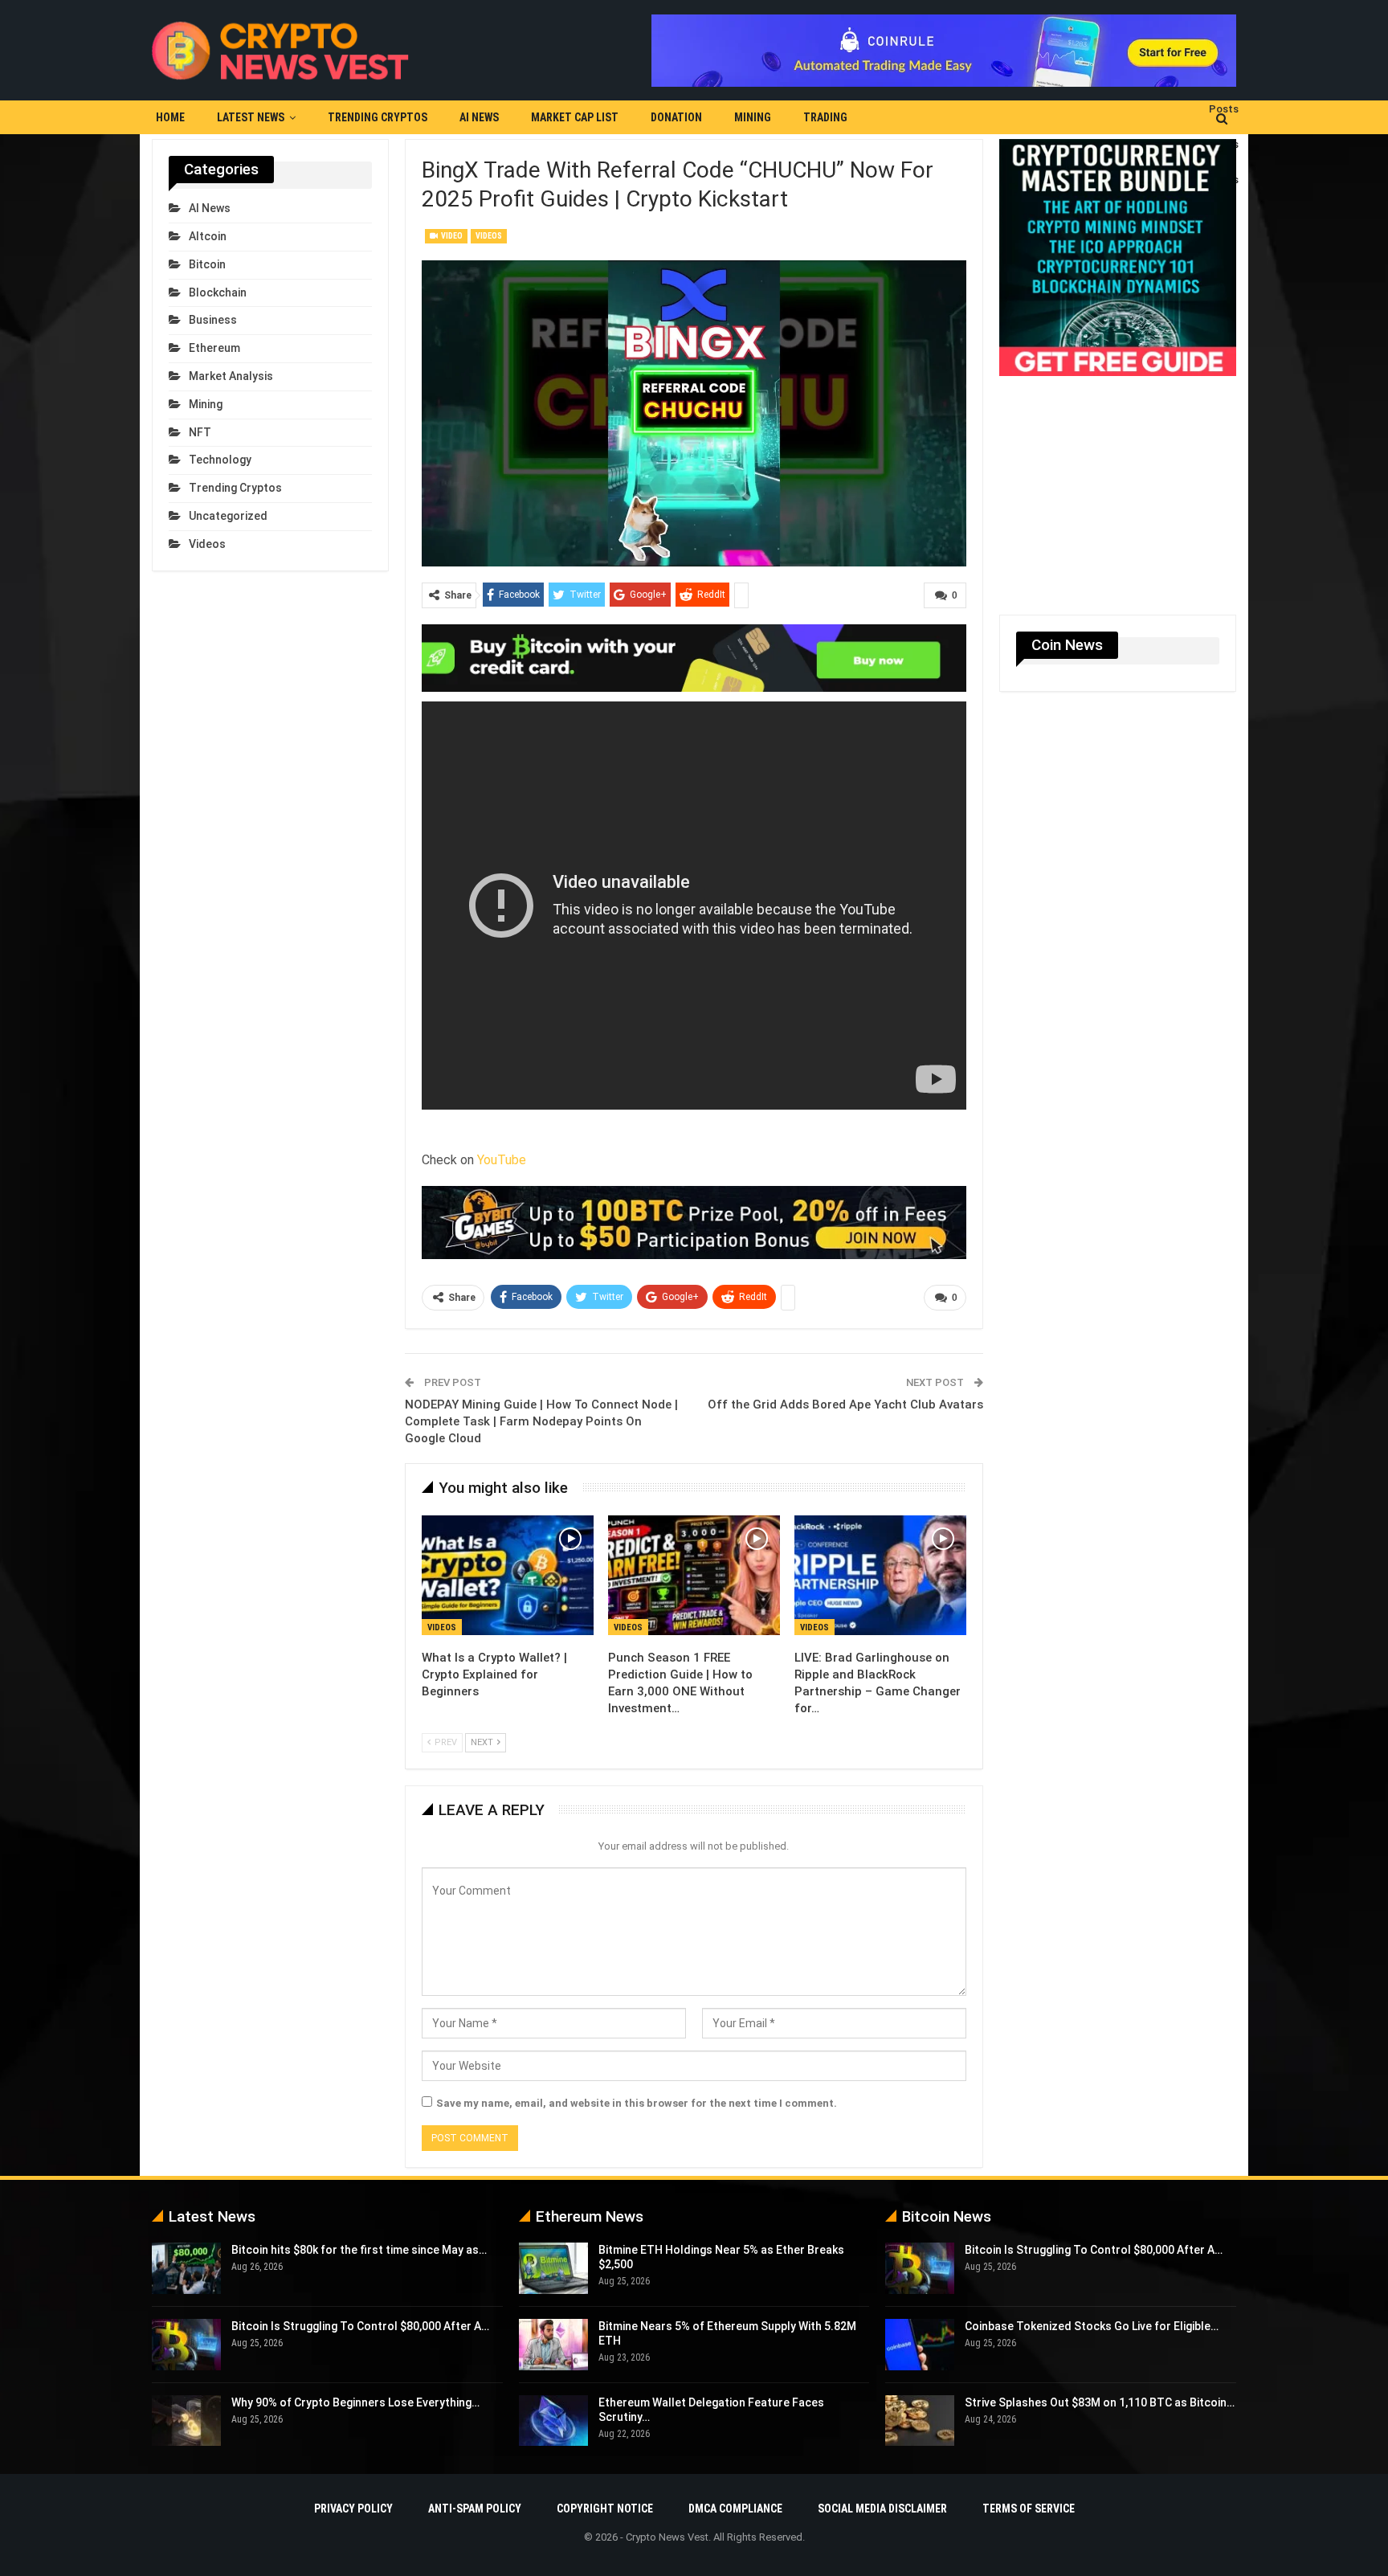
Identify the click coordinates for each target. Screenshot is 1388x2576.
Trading (825, 117)
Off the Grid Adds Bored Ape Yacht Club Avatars (845, 1405)
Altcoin (208, 236)
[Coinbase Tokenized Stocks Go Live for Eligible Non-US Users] (920, 2345)
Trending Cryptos (378, 117)
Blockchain (218, 292)
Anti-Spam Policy (475, 2509)
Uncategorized (228, 516)
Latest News (251, 117)
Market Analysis (231, 376)
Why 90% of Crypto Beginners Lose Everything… (355, 2402)
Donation (676, 117)
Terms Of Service (1029, 2509)
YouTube (502, 1160)
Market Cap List (575, 117)
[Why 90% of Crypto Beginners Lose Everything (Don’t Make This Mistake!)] (186, 2421)
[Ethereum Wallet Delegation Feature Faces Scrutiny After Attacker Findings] (553, 2421)
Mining (753, 117)
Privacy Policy (353, 2509)
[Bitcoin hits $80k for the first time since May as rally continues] (186, 2268)
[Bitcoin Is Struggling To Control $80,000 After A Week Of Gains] (186, 2345)
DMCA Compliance (735, 2509)
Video (451, 236)
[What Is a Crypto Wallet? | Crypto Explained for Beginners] (508, 1576)
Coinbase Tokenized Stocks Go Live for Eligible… (1092, 2326)
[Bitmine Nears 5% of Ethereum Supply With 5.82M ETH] (553, 2345)
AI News (479, 117)
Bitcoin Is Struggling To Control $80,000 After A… (360, 2326)
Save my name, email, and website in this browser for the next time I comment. (637, 2103)
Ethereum (214, 348)
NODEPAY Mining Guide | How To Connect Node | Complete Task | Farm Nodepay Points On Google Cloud (541, 1421)
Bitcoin (207, 264)
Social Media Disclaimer (882, 2509)
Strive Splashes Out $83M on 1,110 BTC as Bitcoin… (1100, 2402)
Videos (489, 236)
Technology (220, 460)
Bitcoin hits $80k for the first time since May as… (359, 2250)
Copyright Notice (605, 2509)
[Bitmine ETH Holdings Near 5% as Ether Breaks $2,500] (553, 2268)
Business (213, 320)
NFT (200, 432)
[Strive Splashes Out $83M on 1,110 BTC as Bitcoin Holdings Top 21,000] (920, 2421)
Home (170, 117)
